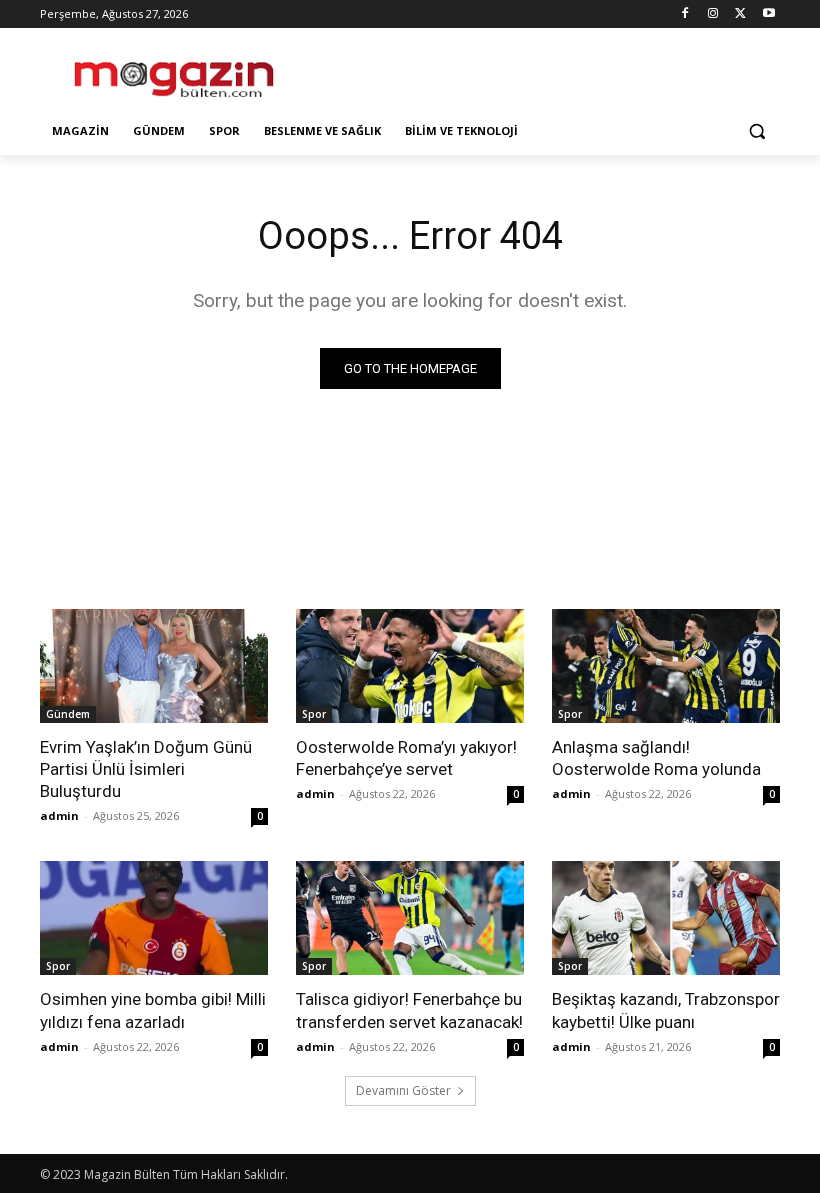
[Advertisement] (546, 71)
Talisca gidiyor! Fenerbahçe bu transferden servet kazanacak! (409, 1010)
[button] (756, 131)
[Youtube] (768, 14)
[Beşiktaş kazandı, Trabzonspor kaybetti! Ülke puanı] (666, 918)
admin (59, 815)
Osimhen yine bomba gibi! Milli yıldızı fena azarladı (153, 1010)
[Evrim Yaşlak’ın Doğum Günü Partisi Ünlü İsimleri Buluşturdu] (154, 666)
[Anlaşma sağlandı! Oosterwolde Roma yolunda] (666, 666)
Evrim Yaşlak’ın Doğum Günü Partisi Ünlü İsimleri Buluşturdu (146, 769)
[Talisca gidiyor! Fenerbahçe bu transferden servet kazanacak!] (410, 918)
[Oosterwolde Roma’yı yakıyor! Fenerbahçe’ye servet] (410, 666)
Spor (314, 714)
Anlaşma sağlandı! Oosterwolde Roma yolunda (656, 758)
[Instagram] (713, 14)
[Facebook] (685, 14)
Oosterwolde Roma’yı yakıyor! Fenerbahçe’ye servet (406, 758)
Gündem (68, 714)
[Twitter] (740, 14)
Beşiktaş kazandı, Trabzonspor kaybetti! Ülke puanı (666, 1010)
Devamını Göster (403, 1090)
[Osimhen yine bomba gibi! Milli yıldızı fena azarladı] (154, 918)
